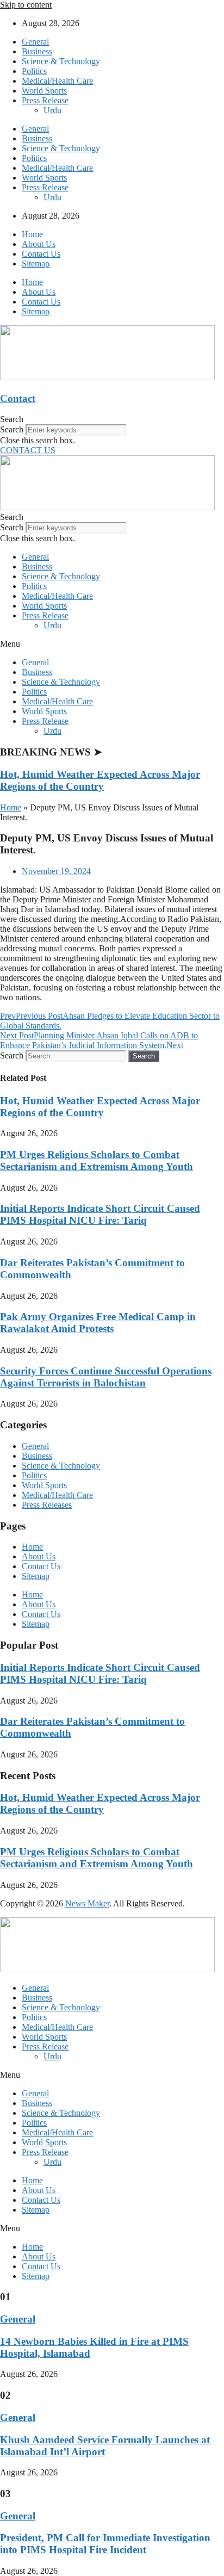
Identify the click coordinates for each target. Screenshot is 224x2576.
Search (12, 429)
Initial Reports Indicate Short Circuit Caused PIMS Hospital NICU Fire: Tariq (100, 1214)
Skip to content (26, 5)
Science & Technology (61, 61)
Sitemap (36, 264)
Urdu (52, 110)
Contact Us (41, 254)
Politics (34, 71)
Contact (18, 398)
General (35, 42)
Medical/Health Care (57, 81)
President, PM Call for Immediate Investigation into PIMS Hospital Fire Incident (105, 2544)
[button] (112, 419)
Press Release (45, 100)
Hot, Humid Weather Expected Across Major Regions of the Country (100, 780)
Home (32, 234)
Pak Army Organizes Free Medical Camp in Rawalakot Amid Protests (98, 1323)
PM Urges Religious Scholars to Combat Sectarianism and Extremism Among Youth (97, 1160)
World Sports (44, 91)
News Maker (87, 1903)
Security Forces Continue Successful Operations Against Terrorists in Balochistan (106, 1377)
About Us (39, 244)
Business (37, 51)
